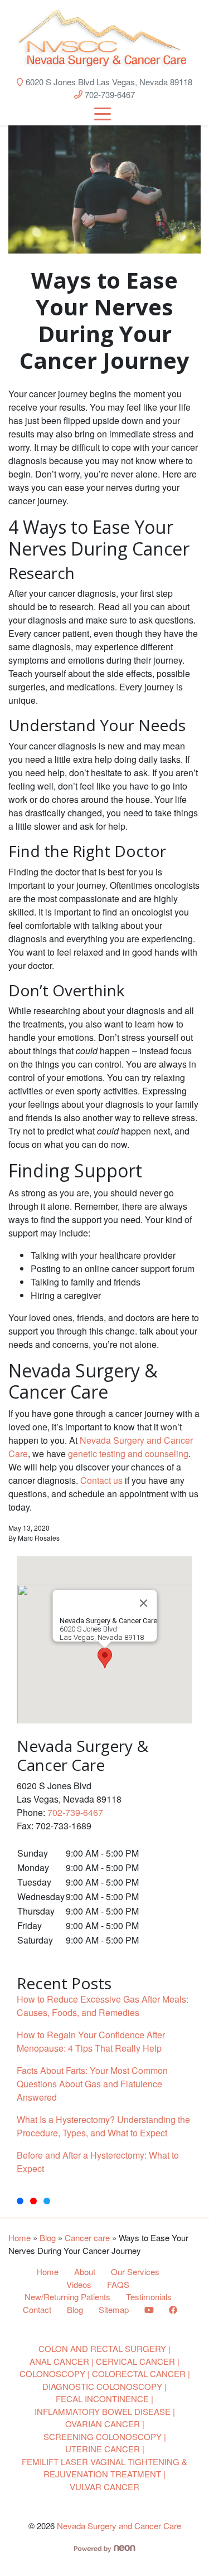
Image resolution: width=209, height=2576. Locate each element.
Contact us (101, 1480)
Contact (37, 2309)
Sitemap (114, 2309)
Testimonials (149, 2297)
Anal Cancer (59, 2361)
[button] (105, 1658)
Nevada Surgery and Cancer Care (119, 2526)
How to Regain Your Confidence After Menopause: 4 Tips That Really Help (91, 2041)
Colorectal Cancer (139, 2373)
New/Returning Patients (67, 2297)
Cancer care (87, 2237)
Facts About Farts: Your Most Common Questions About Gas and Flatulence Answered (92, 2084)
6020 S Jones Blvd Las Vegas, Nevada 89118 (108, 82)
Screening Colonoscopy (103, 2436)
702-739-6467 (109, 94)
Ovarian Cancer (103, 2424)
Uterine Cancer (103, 2449)
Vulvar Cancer (104, 2487)
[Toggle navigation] (103, 113)
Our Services (135, 2271)
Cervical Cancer (135, 2361)
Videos (79, 2284)
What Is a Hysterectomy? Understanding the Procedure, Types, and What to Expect (103, 2126)
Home (20, 2237)
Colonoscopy (52, 2373)
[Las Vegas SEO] (104, 2547)
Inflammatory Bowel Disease (103, 2411)
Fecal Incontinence (102, 2399)
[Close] (143, 1603)
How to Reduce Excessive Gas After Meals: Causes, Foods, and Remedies (103, 2006)
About (85, 2271)
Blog (48, 2237)
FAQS (118, 2284)
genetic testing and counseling (128, 1453)
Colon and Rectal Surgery (102, 2348)
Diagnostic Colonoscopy (102, 2386)
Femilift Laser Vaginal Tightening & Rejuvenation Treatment (104, 2468)
